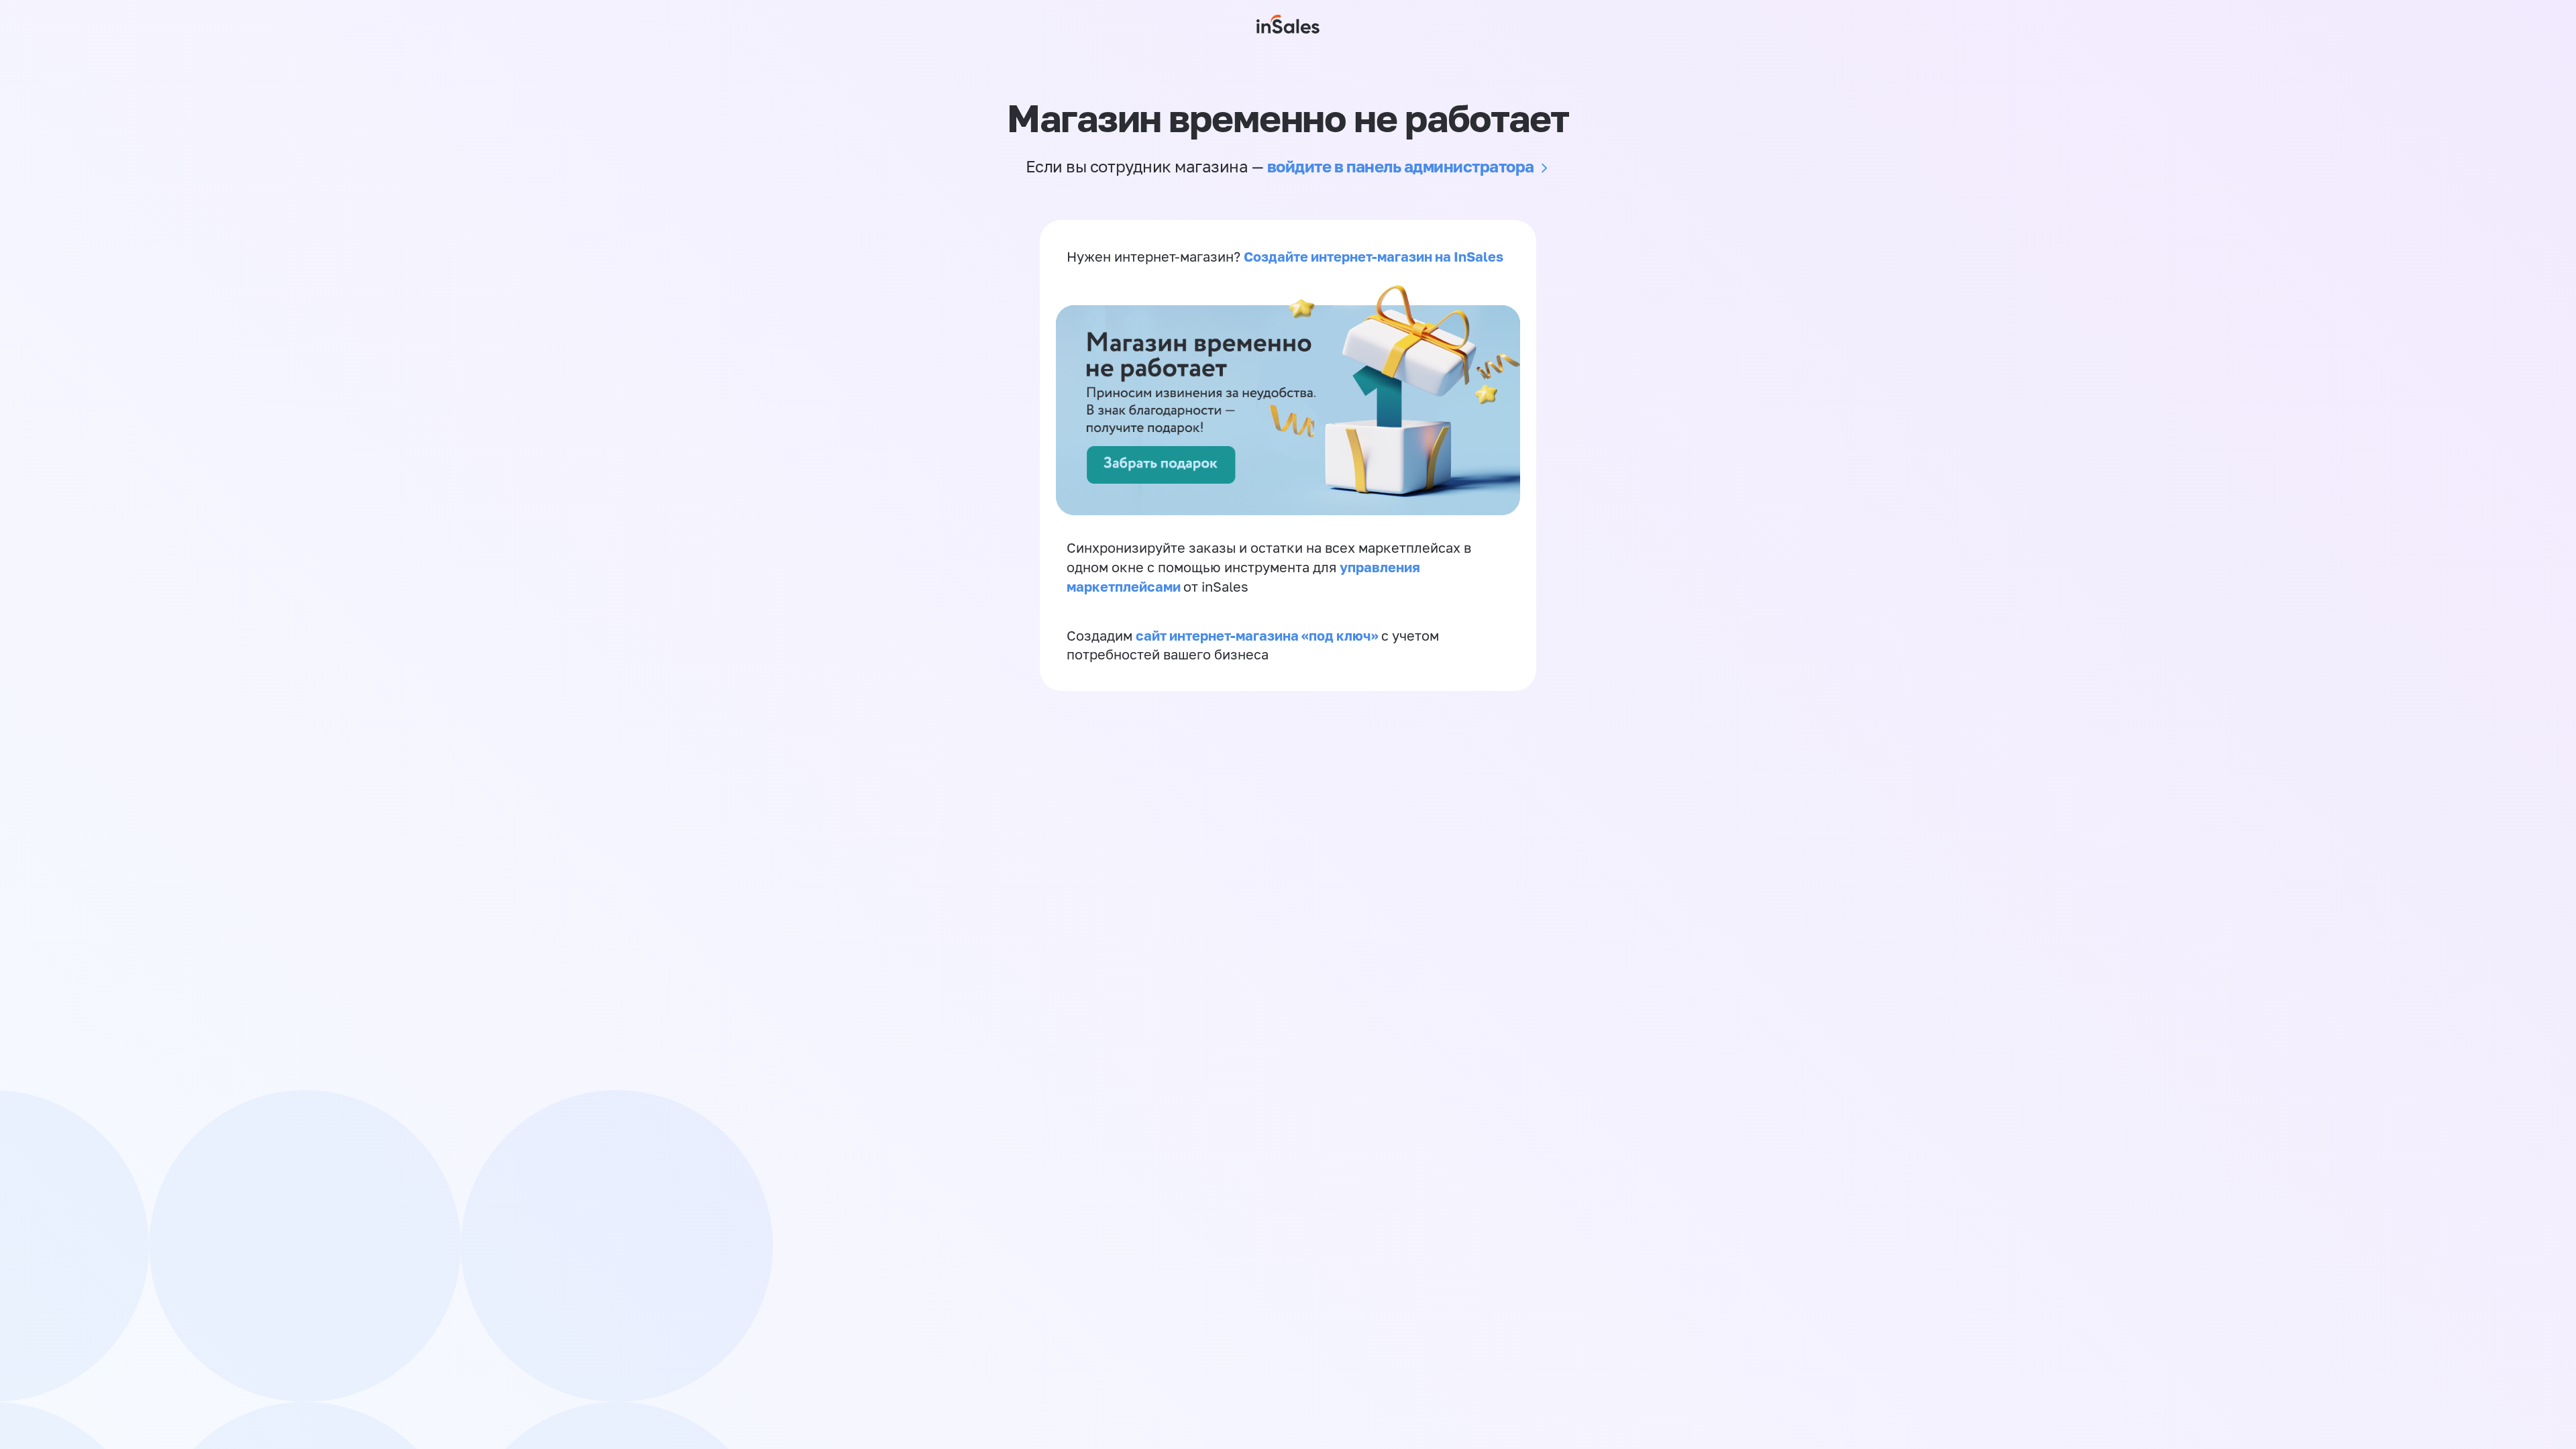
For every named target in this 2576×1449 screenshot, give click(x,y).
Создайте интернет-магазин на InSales (1374, 256)
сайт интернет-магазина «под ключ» (1258, 635)
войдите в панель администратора (1401, 166)
